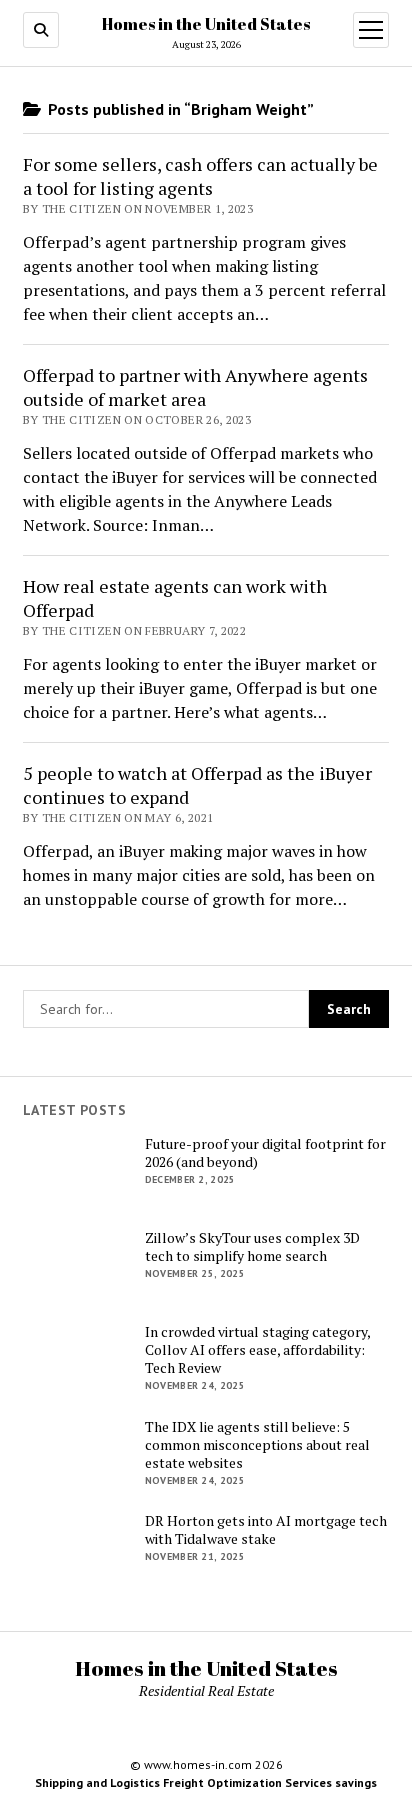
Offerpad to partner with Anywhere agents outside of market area (195, 387)
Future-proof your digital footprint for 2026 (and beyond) (265, 1153)
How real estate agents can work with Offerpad (175, 598)
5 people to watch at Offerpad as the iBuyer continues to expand (197, 785)
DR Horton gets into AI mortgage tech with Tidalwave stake (266, 1530)
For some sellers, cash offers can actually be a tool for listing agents (200, 176)
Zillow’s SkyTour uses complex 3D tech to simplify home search (252, 1247)
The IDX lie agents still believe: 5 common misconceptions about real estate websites (257, 1445)
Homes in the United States (206, 24)
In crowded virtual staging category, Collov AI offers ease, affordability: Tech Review (257, 1350)
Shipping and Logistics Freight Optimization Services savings (206, 1782)
